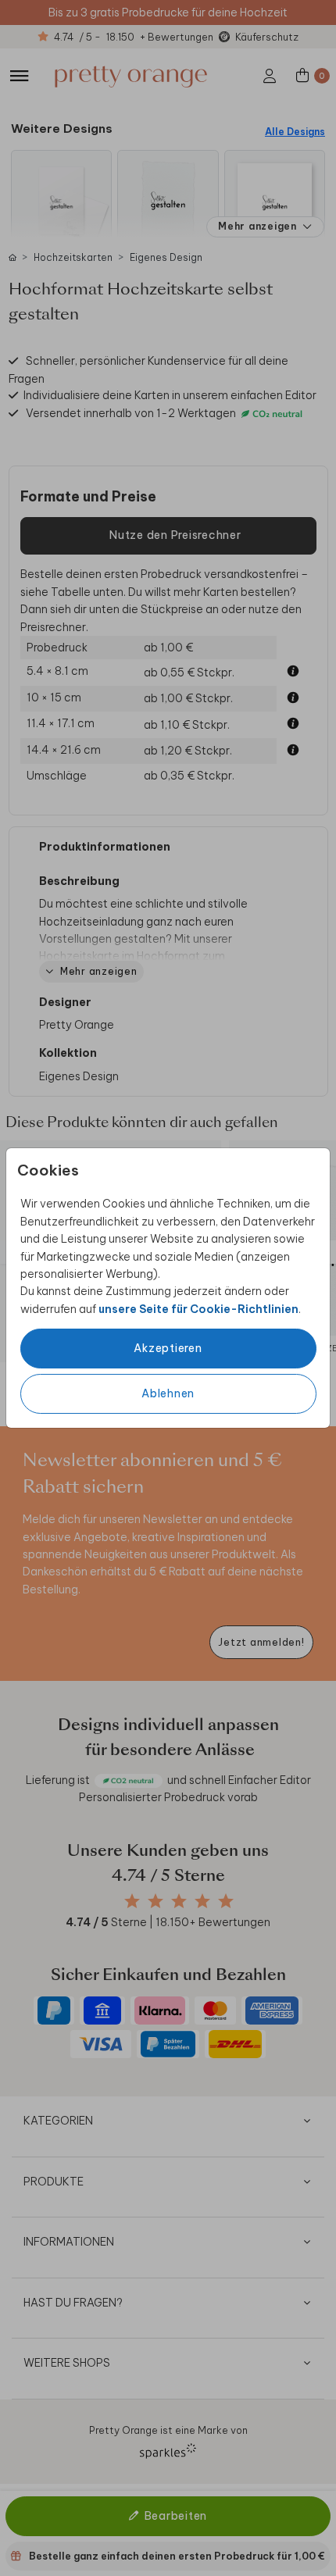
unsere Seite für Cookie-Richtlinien (198, 1309)
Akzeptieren (168, 1348)
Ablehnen (168, 1393)
